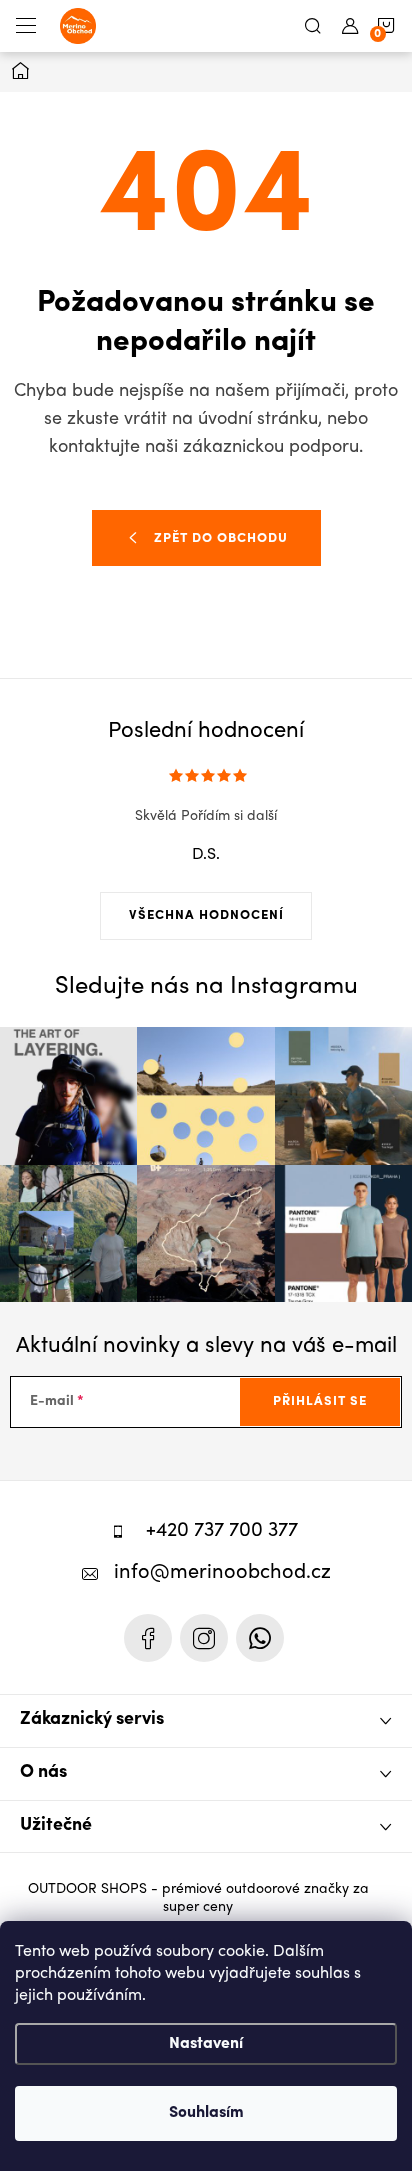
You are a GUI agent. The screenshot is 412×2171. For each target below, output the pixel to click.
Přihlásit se (320, 1401)
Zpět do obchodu (221, 538)
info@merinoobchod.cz (222, 1573)
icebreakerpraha (204, 1638)
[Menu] (26, 26)
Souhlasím (206, 2113)
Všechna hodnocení (206, 915)
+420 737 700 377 (222, 1531)
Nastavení (206, 2044)
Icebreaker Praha (148, 1638)
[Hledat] (313, 26)
